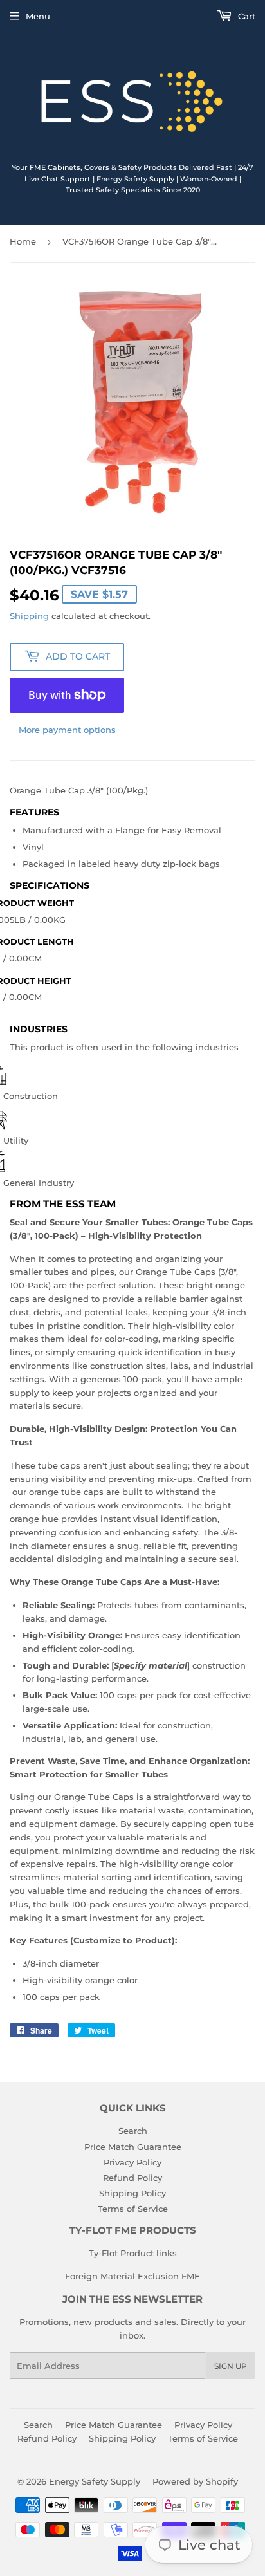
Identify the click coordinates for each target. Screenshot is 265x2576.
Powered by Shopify (195, 2481)
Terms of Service (133, 2209)
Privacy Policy (132, 2162)
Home (23, 241)
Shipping (29, 616)
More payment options (67, 730)
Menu (38, 16)
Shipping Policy (132, 2193)
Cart (245, 16)
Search (133, 2131)
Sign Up (231, 2366)
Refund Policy (132, 2178)
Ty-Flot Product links (133, 2253)
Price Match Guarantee (133, 2147)
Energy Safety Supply (95, 2481)
